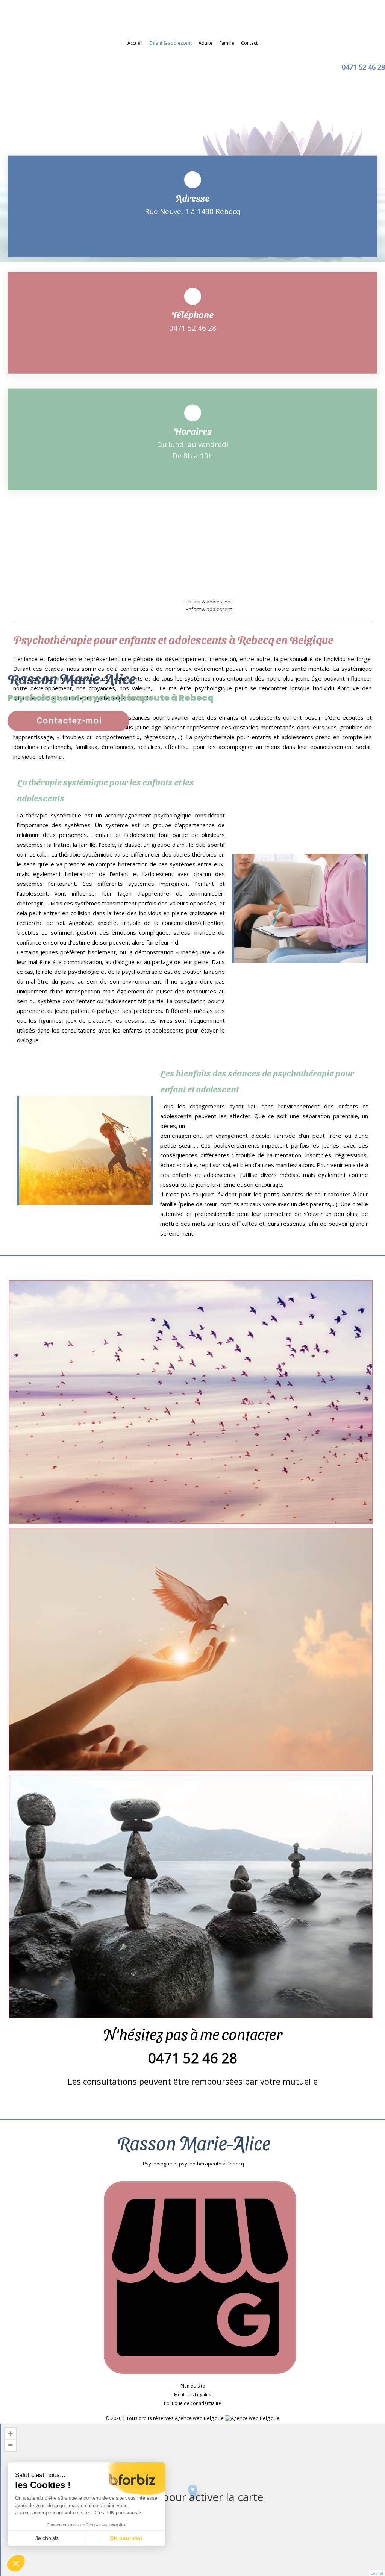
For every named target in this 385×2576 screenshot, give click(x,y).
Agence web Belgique (200, 2418)
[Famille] (191, 1897)
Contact (249, 43)
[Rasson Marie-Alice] (192, 19)
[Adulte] (191, 1650)
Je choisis (47, 2538)
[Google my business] (200, 2372)
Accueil (135, 43)
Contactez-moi (70, 721)
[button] (16, 2563)
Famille (227, 43)
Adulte (205, 43)
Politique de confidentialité (192, 2403)
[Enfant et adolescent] (191, 1402)
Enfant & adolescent (171, 43)
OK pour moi (126, 2538)
